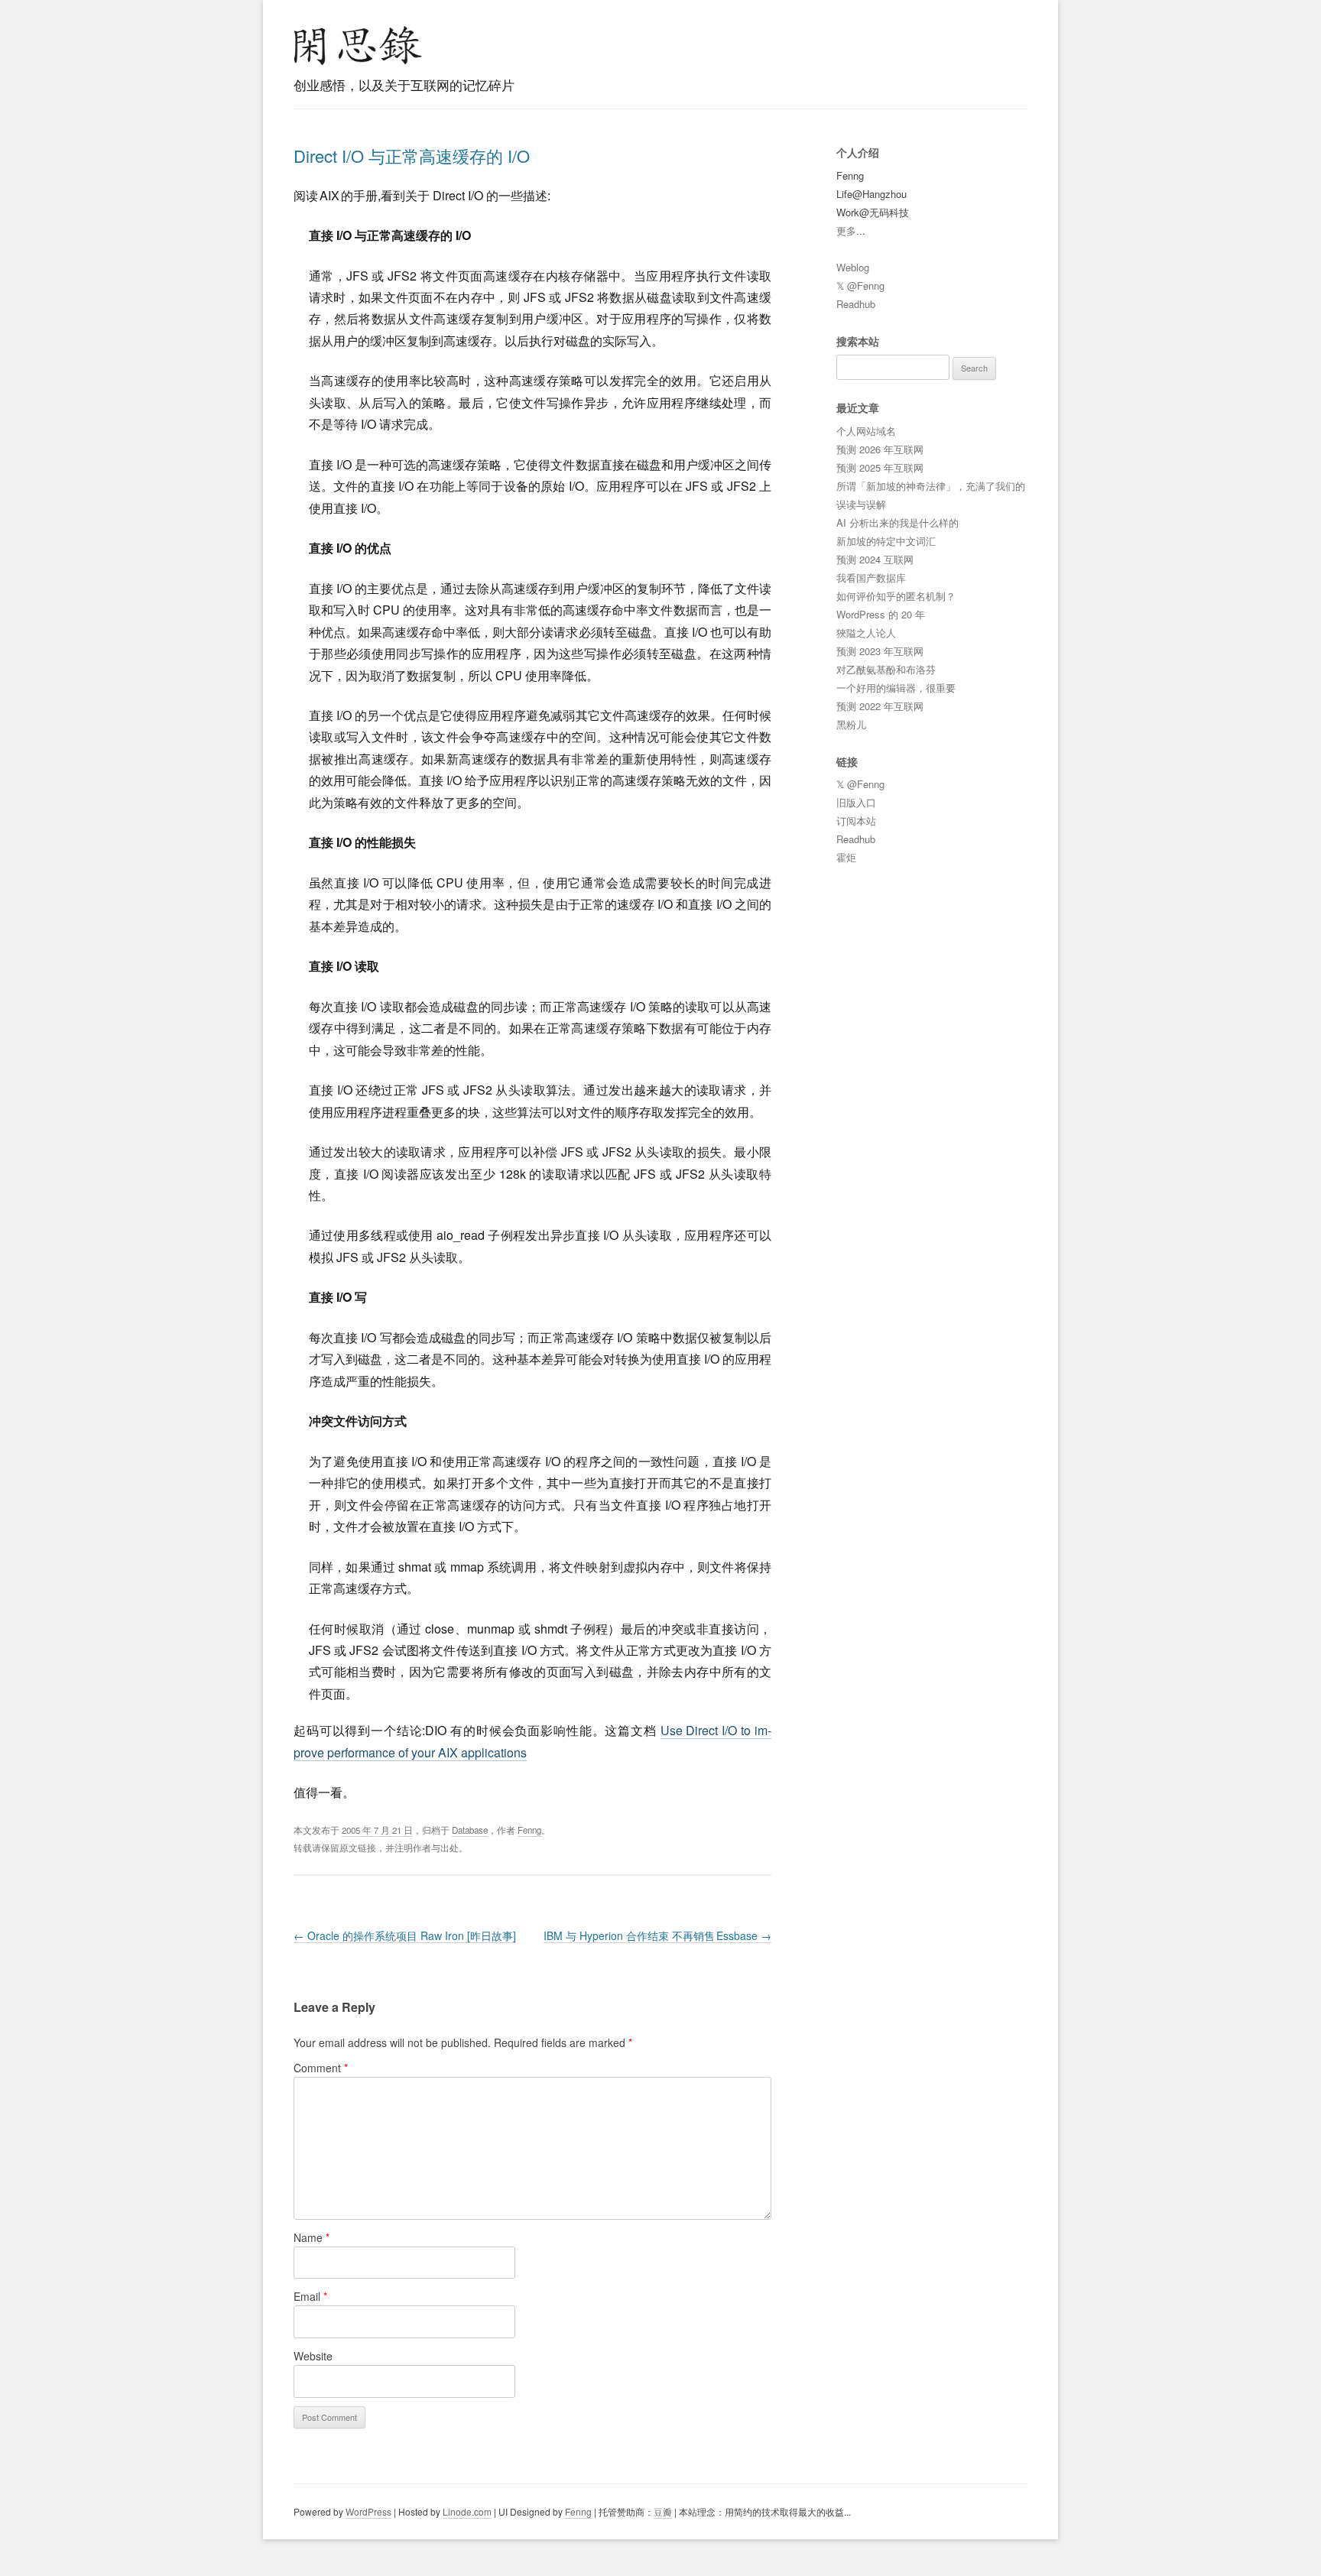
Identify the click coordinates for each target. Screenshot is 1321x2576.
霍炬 (846, 857)
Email (310, 2296)
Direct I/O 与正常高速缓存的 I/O (412, 156)
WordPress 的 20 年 (881, 614)
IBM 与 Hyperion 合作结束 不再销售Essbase (657, 1935)
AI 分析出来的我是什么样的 (897, 522)
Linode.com (467, 2511)
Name (312, 2237)
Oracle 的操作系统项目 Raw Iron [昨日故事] (405, 1935)
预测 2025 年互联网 (880, 467)
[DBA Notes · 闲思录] (358, 45)
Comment (321, 2068)
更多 (846, 230)
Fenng (529, 1830)
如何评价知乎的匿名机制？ (896, 596)
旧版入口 (856, 802)
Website (313, 2356)
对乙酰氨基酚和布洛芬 (886, 669)
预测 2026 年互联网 (880, 449)
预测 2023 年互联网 (880, 651)
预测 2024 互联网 (875, 559)
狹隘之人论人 (866, 633)
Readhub (856, 304)
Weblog (853, 267)
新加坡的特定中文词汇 (886, 541)
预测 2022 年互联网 (880, 706)
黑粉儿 (851, 724)
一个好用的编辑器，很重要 (896, 688)
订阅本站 (856, 821)
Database (470, 1830)
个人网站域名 (866, 431)
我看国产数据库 (871, 577)
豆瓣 (663, 2511)
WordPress (368, 2511)
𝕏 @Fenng (860, 286)
